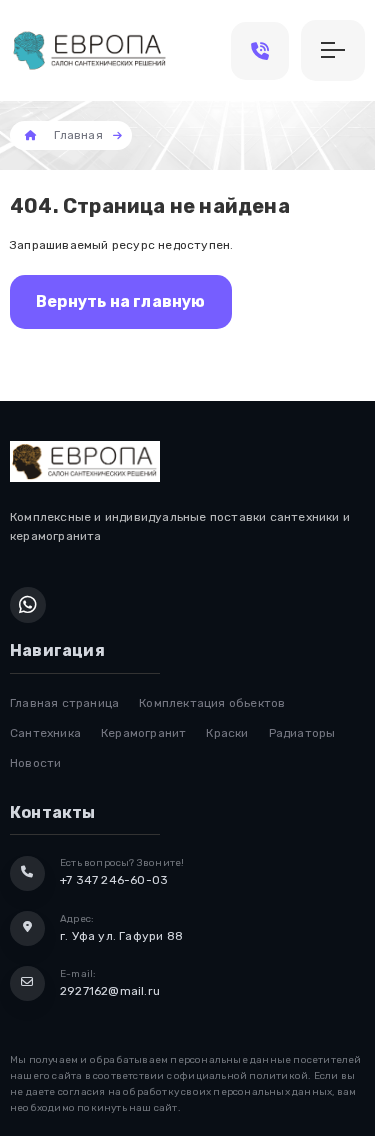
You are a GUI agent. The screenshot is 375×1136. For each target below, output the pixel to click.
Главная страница (64, 703)
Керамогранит (143, 733)
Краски (227, 733)
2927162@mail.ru (110, 991)
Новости (35, 763)
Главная (78, 135)
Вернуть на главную (121, 301)
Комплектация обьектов (212, 703)
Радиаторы (302, 733)
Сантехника (45, 733)
